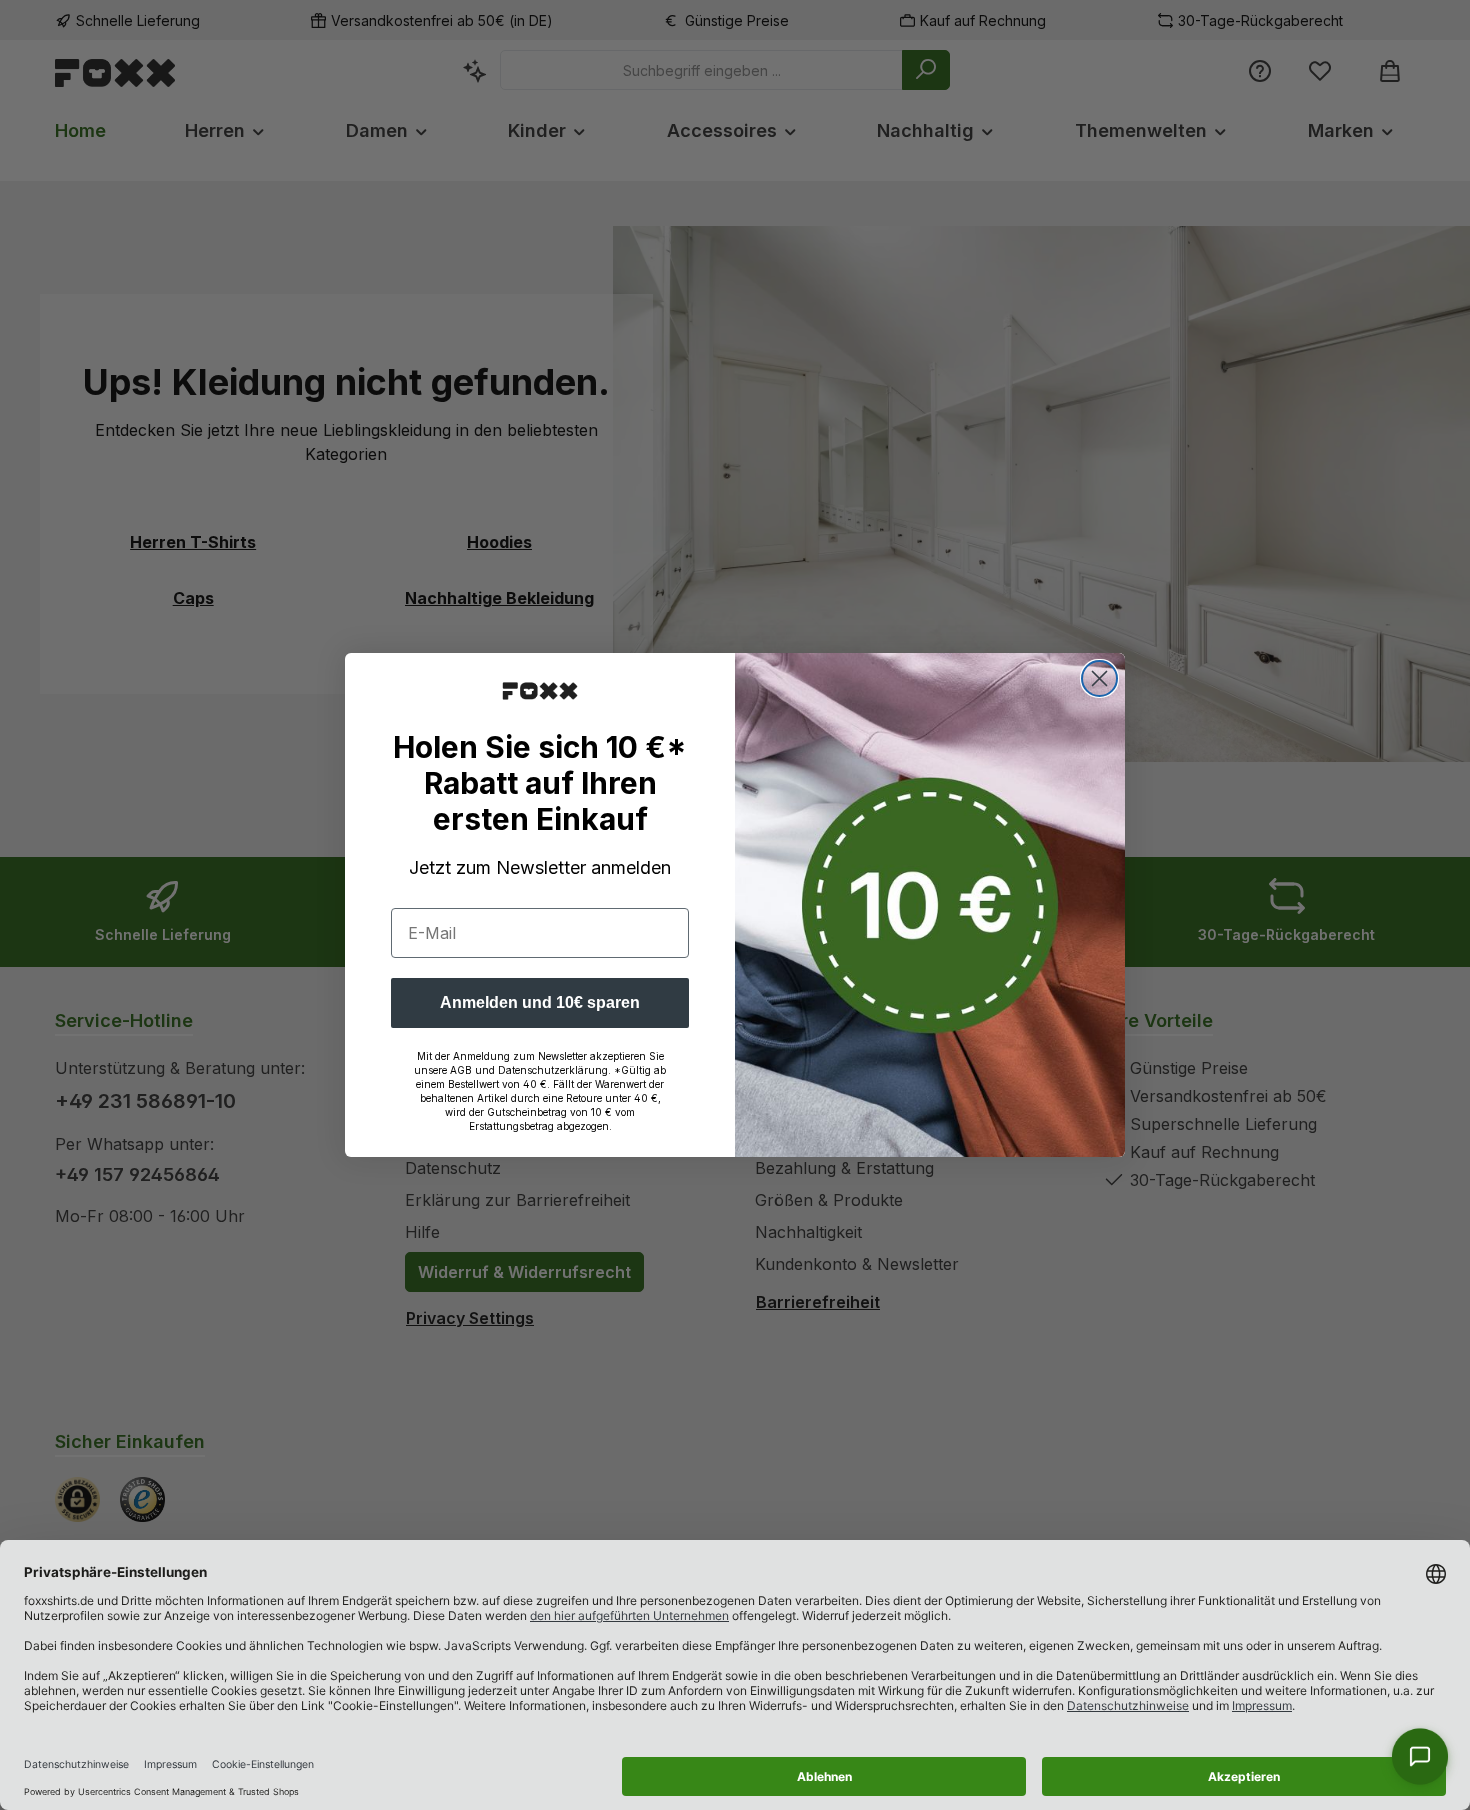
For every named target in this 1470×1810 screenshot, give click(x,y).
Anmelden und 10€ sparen (540, 1002)
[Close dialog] (1099, 678)
